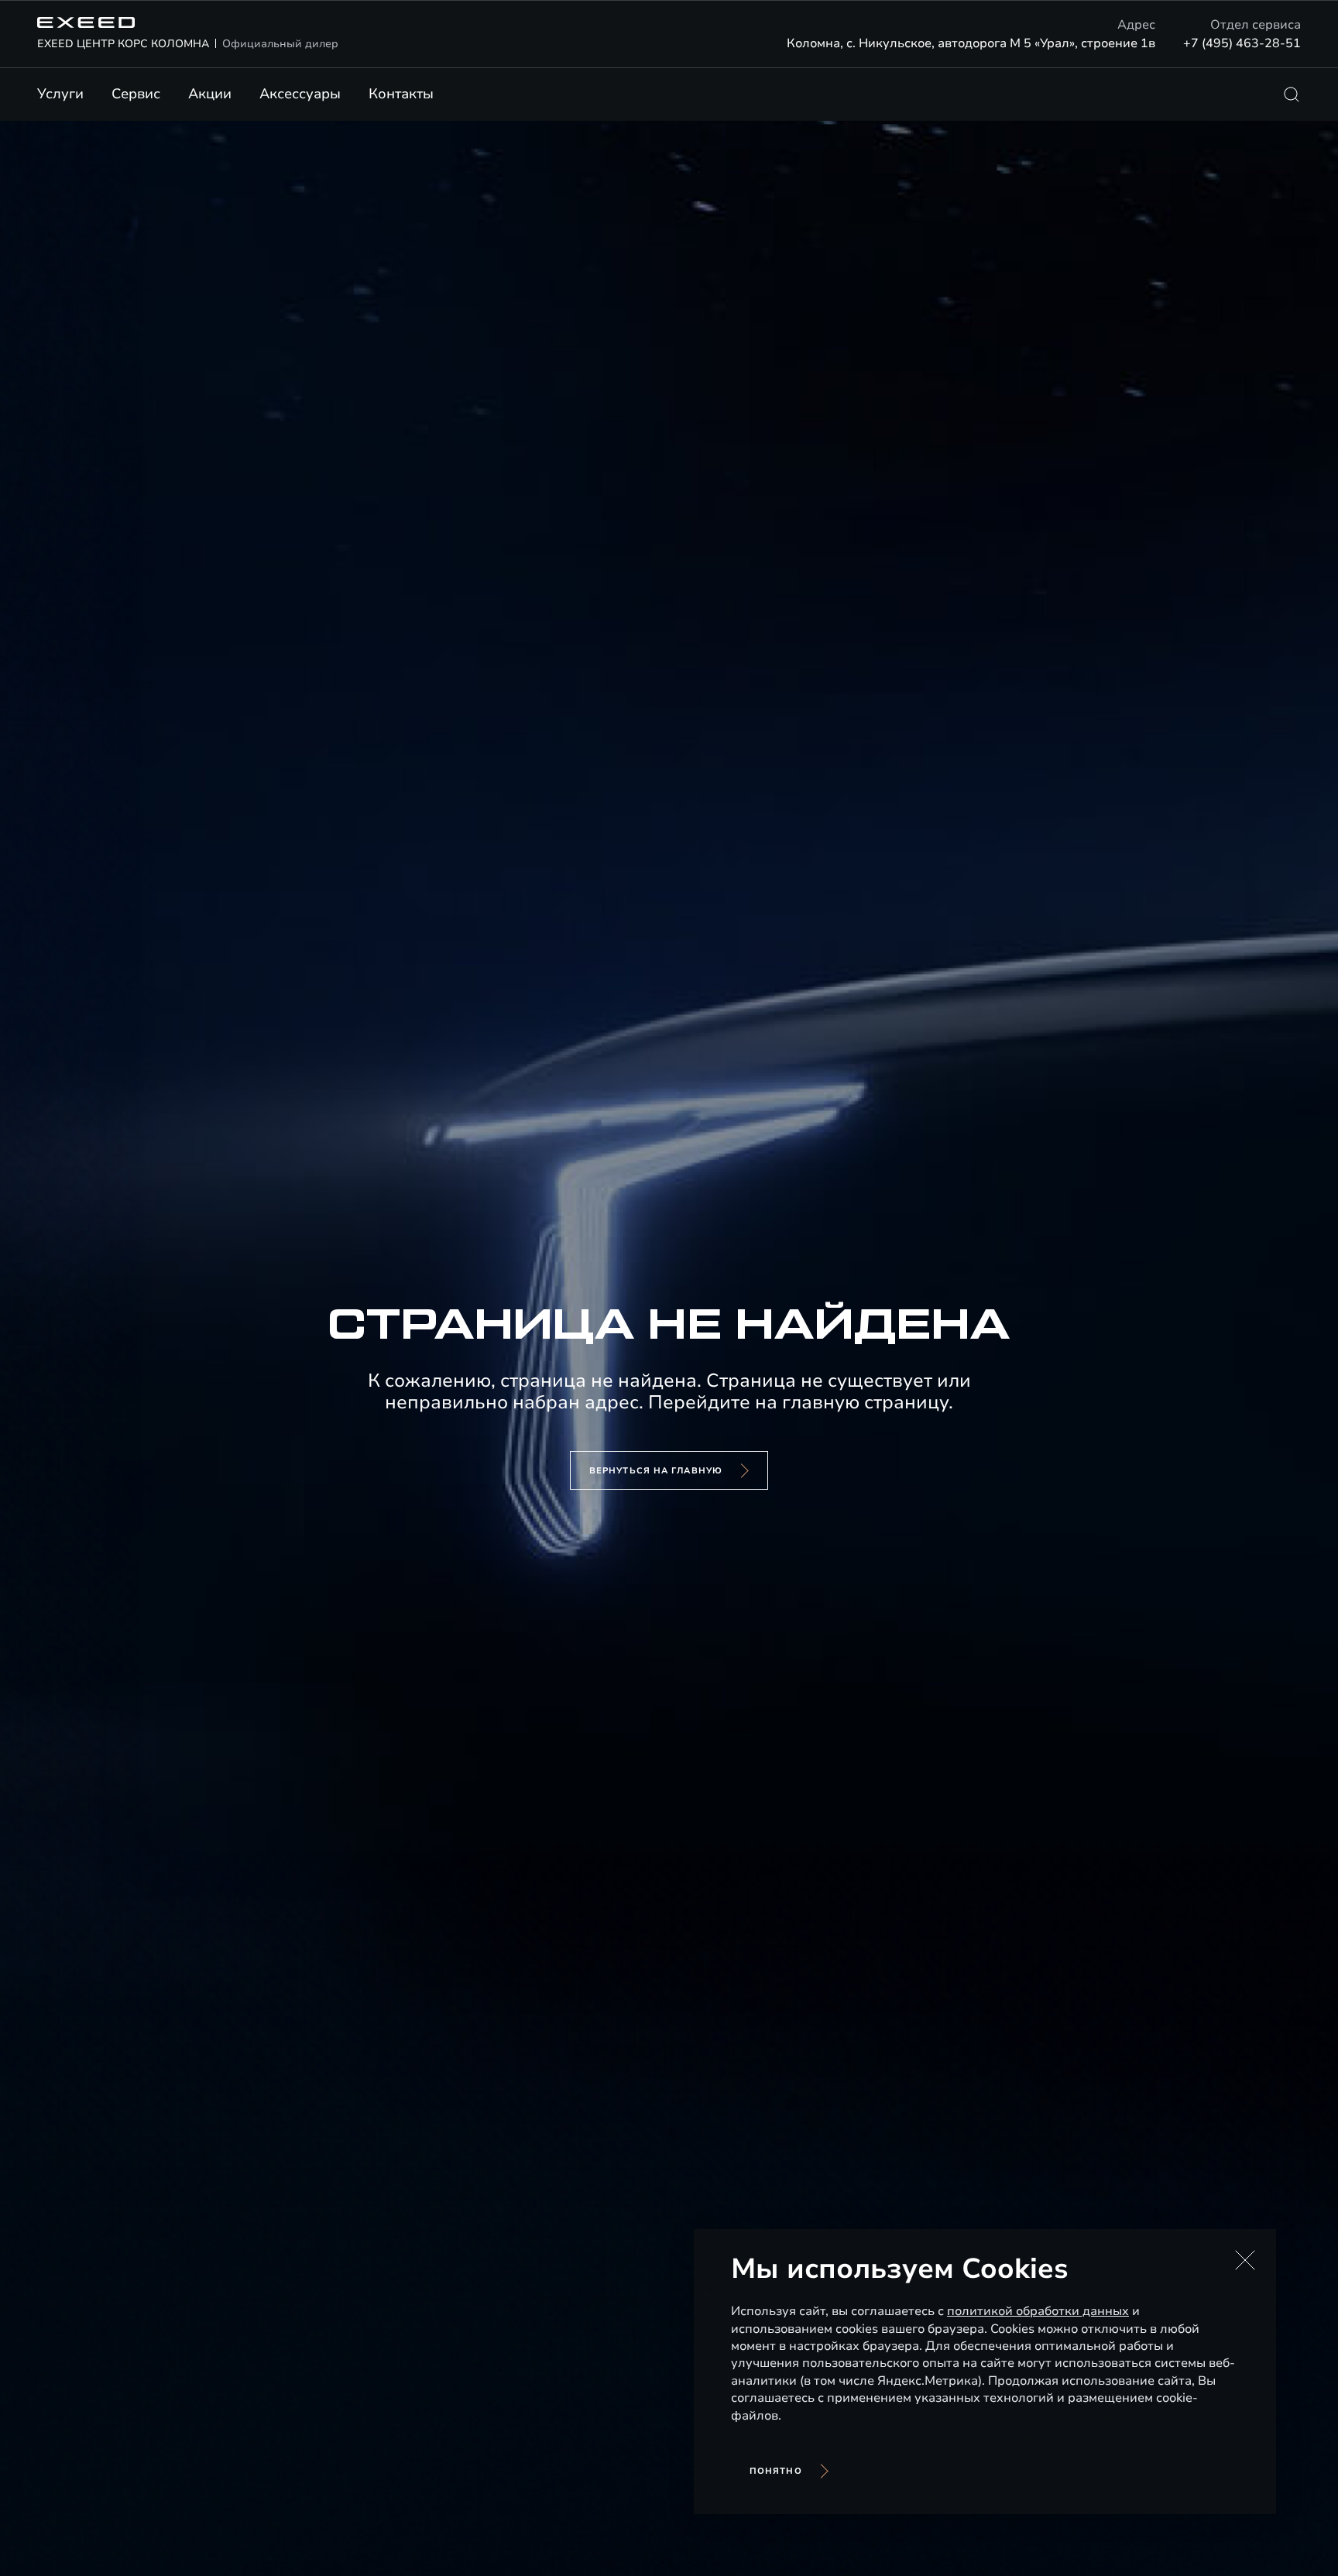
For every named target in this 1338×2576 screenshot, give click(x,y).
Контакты (401, 94)
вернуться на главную (656, 1471)
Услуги (60, 94)
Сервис (136, 94)
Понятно (776, 2471)
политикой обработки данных (1038, 2311)
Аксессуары (300, 94)
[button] (1245, 2260)
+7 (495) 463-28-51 (1242, 43)
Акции (210, 94)
